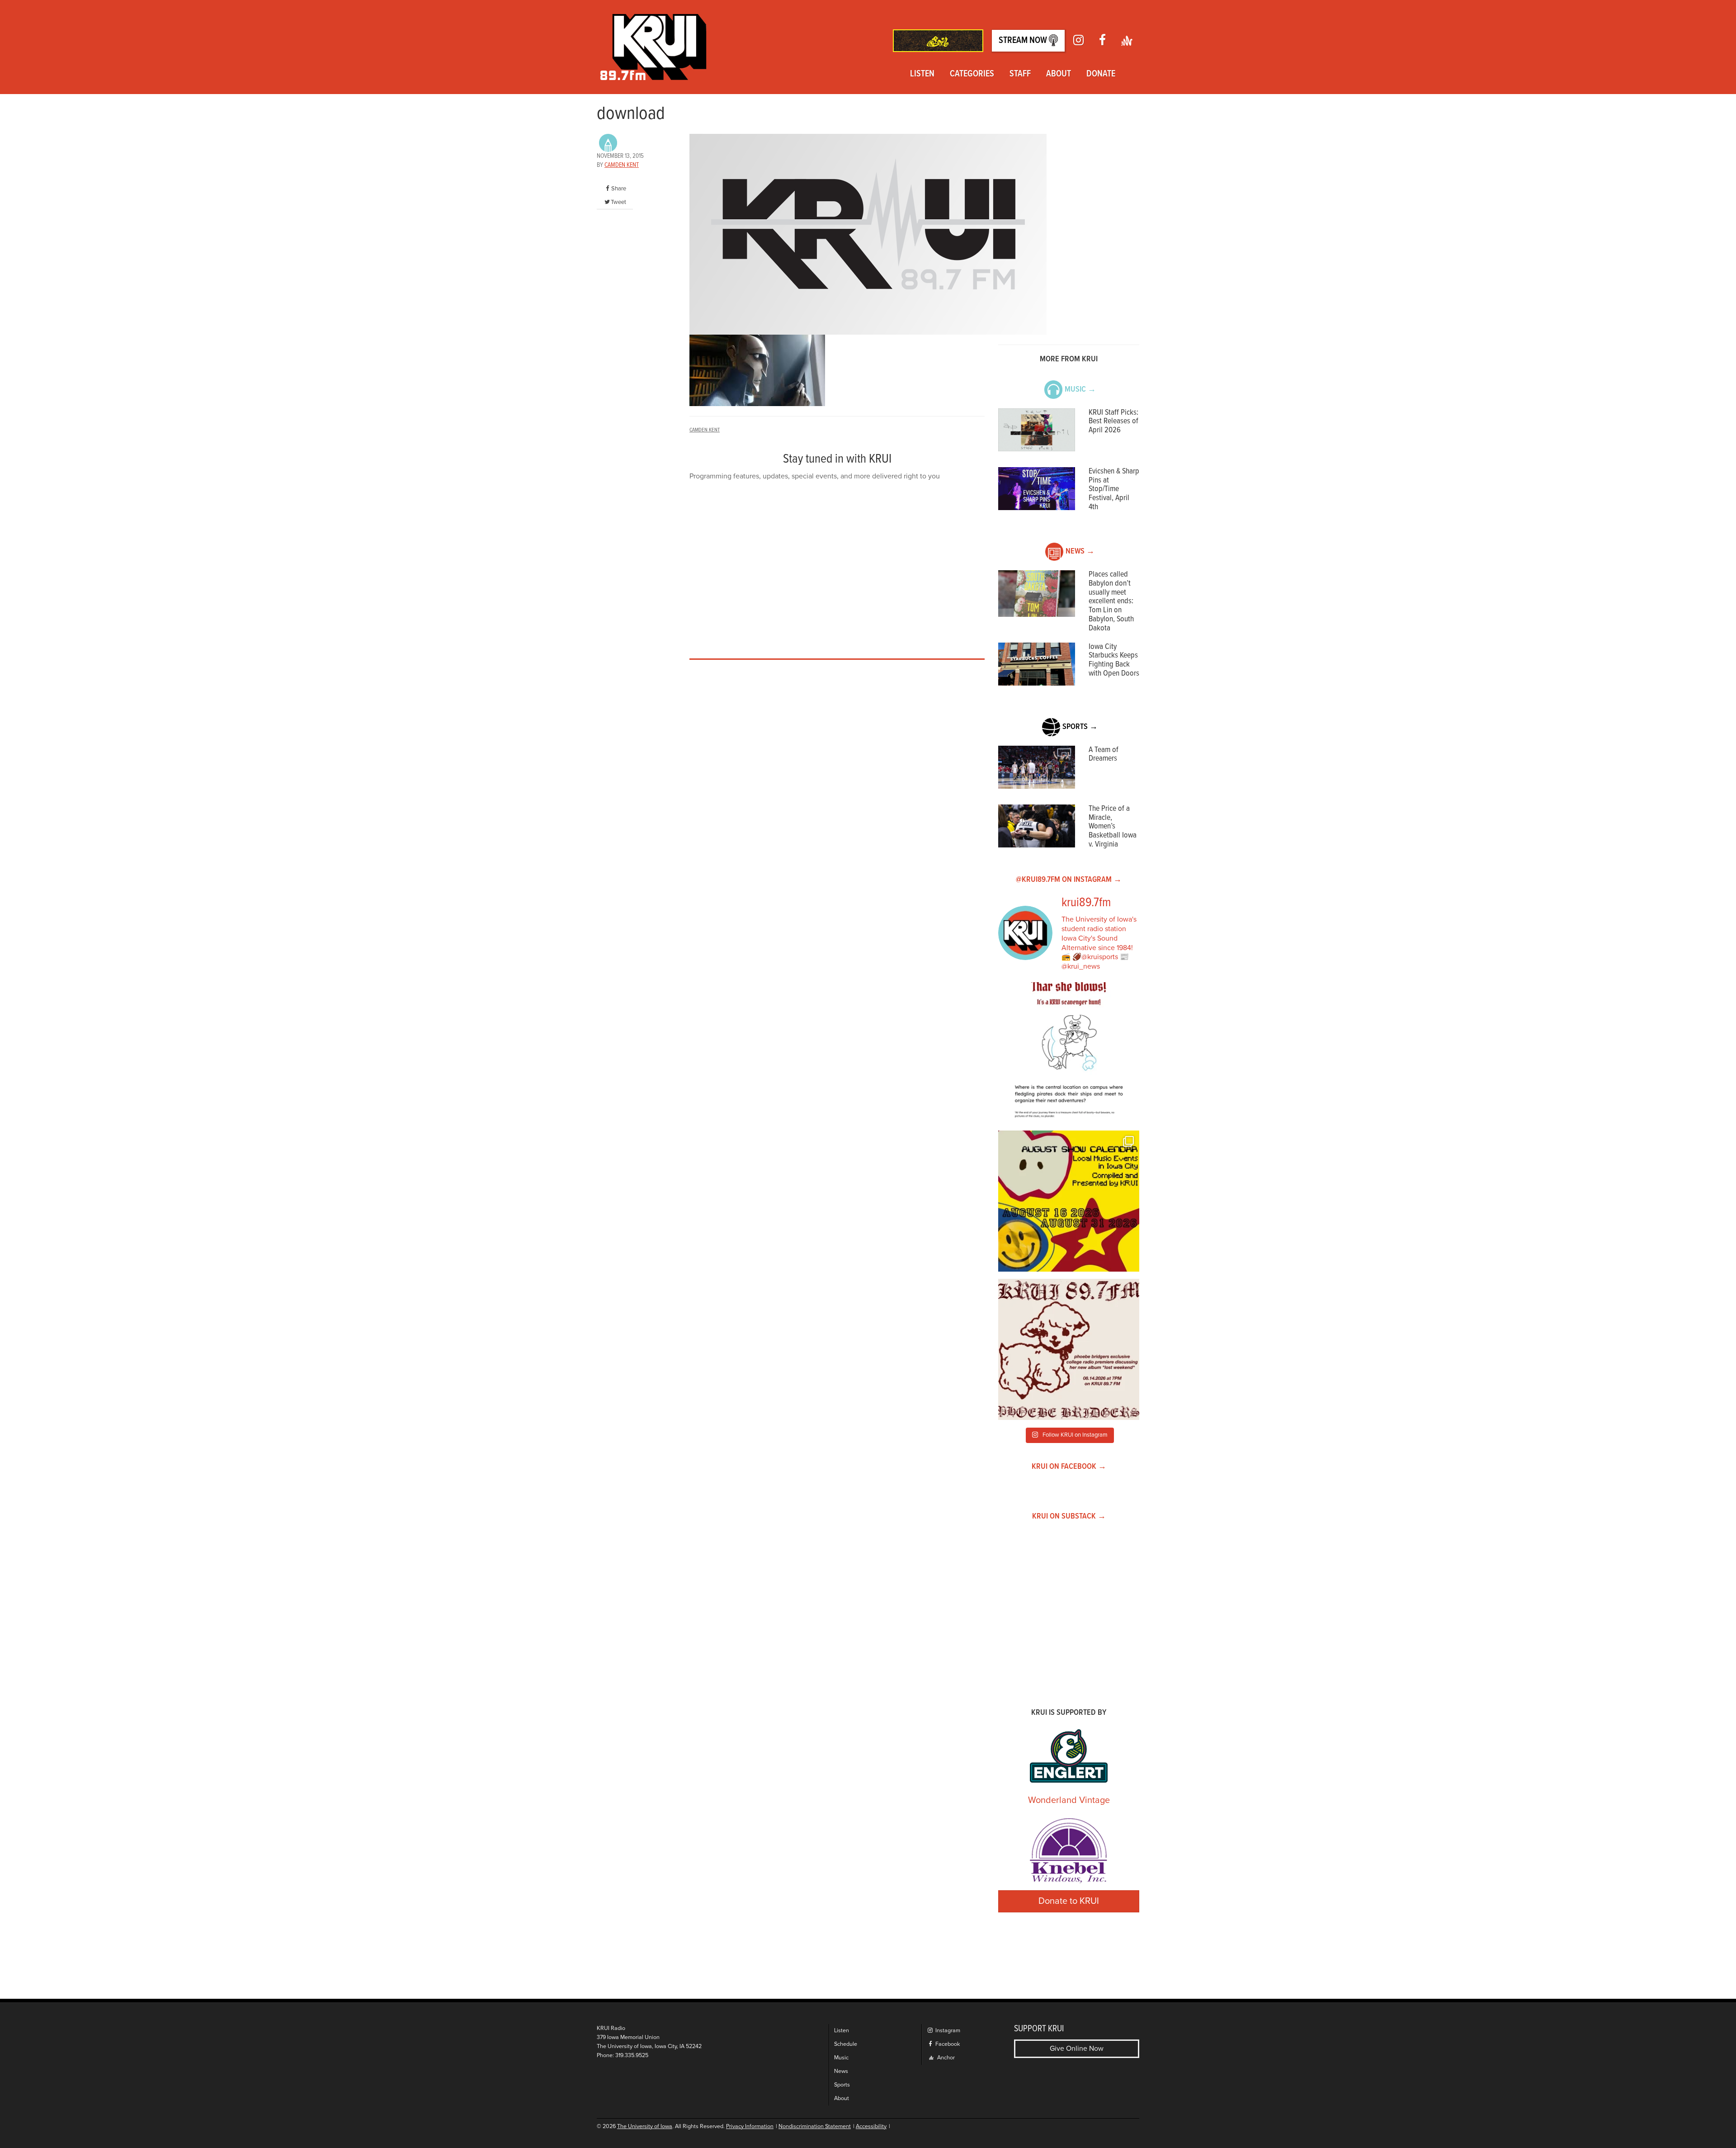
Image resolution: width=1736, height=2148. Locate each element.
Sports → (1080, 727)
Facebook (947, 2044)
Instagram (947, 2031)
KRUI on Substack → (1069, 1516)
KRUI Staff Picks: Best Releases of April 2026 (1113, 422)
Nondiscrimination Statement (815, 2127)
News (841, 2071)
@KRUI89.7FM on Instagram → (1069, 880)
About (1059, 74)
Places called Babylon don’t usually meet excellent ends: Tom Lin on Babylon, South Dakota (1111, 601)
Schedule (846, 2044)
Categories (972, 74)
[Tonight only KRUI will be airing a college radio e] (1069, 1349)
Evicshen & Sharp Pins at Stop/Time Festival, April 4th (1114, 489)
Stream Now (1024, 41)
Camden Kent (622, 165)
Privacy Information (750, 2127)
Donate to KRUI (1069, 1901)
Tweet (618, 202)
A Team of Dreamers (1104, 755)
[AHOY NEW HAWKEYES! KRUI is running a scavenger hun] (1069, 1053)
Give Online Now (1077, 2049)
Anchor (945, 2058)
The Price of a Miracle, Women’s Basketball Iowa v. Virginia (1113, 827)
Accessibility (871, 2127)
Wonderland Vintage (1069, 1800)
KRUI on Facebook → (1069, 1467)
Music (841, 2058)
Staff (1020, 74)
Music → (1080, 390)
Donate (1101, 74)
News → (1080, 551)
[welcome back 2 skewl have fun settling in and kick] (1069, 1201)
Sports (842, 2085)
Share (619, 189)
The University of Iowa (645, 2127)
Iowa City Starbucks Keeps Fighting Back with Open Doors (1114, 660)
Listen (922, 74)
